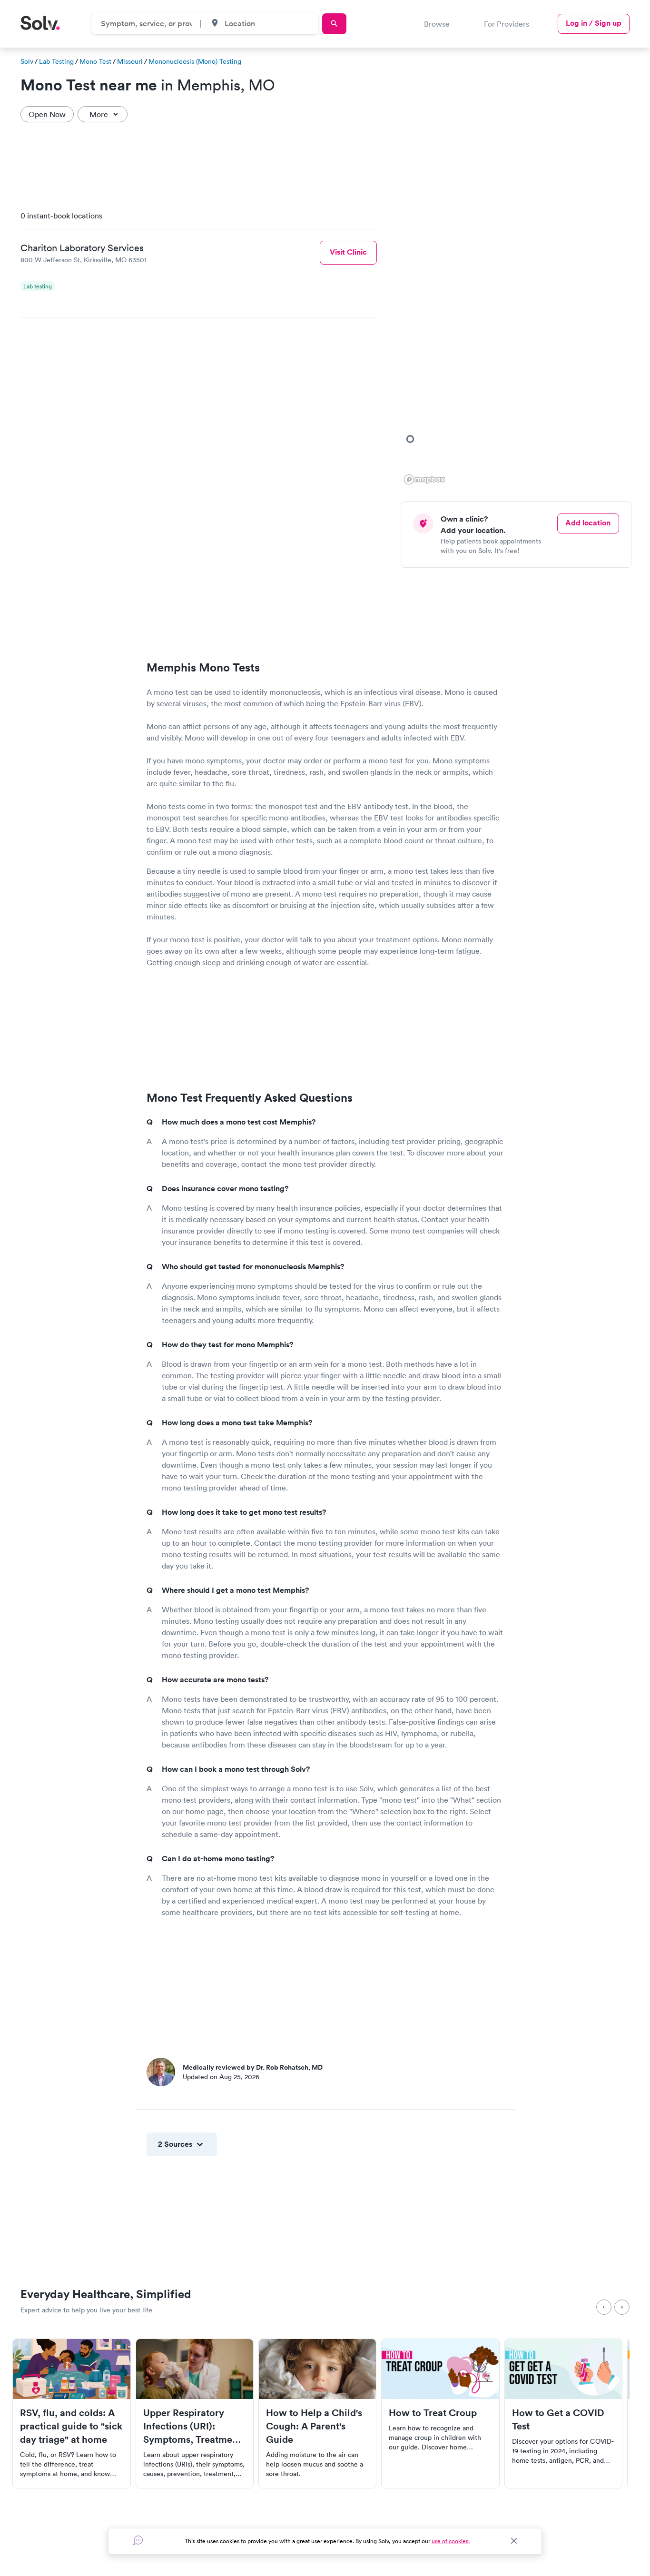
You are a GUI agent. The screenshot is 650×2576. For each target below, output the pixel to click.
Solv (27, 61)
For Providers (507, 24)
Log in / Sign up (594, 23)
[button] (410, 439)
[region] (520, 345)
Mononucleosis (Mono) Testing (195, 61)
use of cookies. (451, 2541)
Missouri (130, 61)
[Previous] (604, 2307)
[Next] (622, 2307)
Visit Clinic (348, 252)
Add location (588, 523)
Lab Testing (56, 61)
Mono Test (95, 61)
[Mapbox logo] (424, 479)
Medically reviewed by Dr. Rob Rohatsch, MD (253, 2067)
